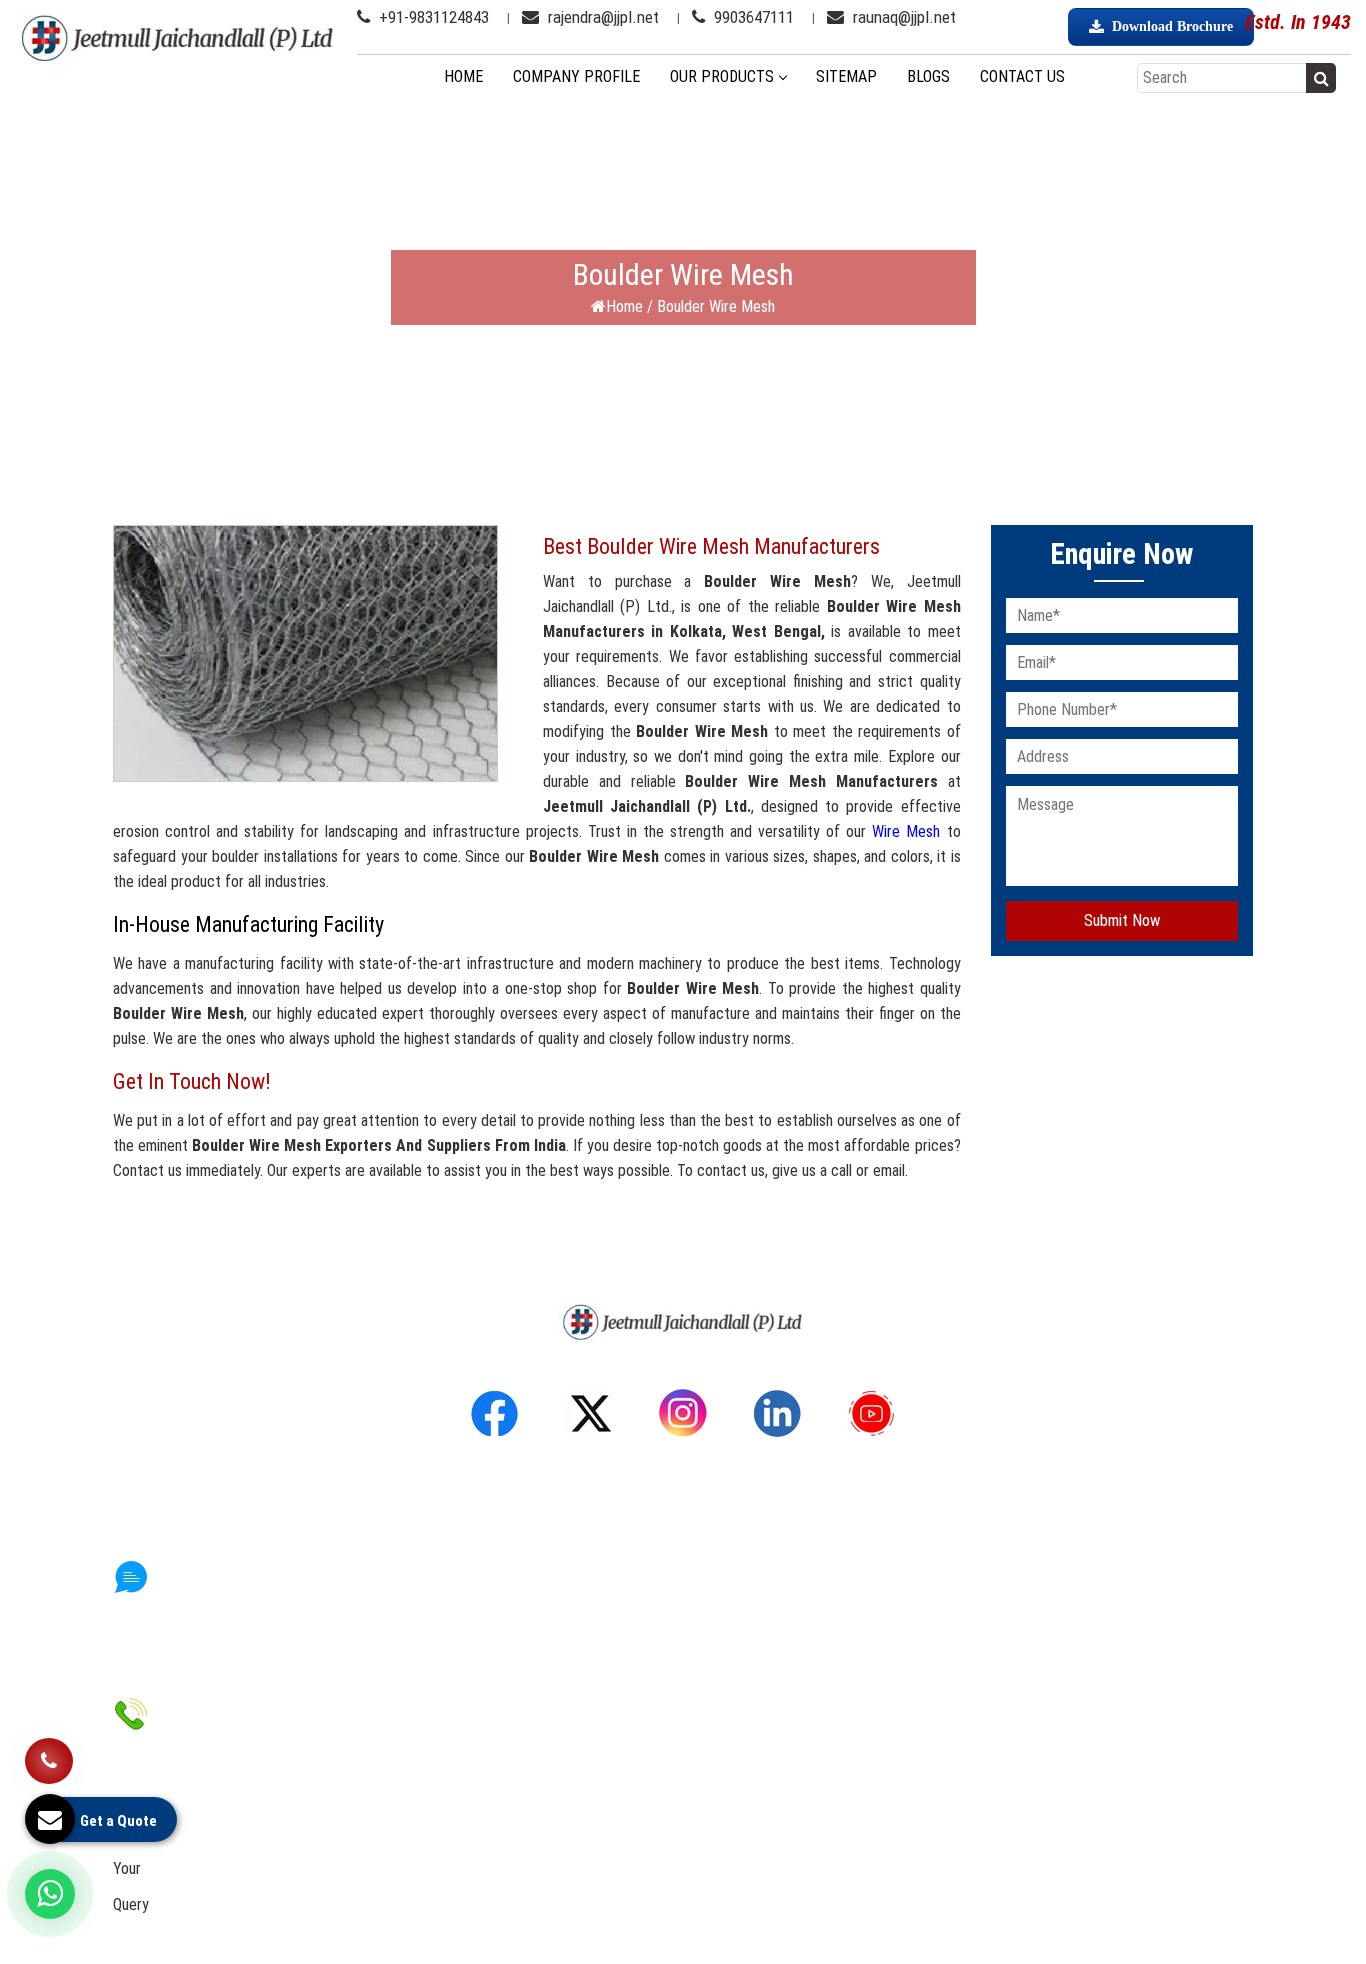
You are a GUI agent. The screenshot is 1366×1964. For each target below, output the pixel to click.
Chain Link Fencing (763, 1679)
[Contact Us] (49, 1754)
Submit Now (1122, 920)
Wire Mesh (906, 831)
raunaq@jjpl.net (902, 17)
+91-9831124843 (432, 17)
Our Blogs (444, 1707)
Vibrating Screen (758, 1623)
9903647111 (752, 17)
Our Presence (457, 1651)
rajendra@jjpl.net (601, 17)
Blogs (928, 76)
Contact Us (1022, 76)
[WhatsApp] (50, 1894)
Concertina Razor (760, 1707)
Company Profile (576, 76)
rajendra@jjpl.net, (226, 1834)
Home (463, 76)
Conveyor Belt (750, 1651)
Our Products (722, 76)
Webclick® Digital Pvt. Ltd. (888, 1927)
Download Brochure (1172, 26)
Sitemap (846, 76)
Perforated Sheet (762, 1595)
